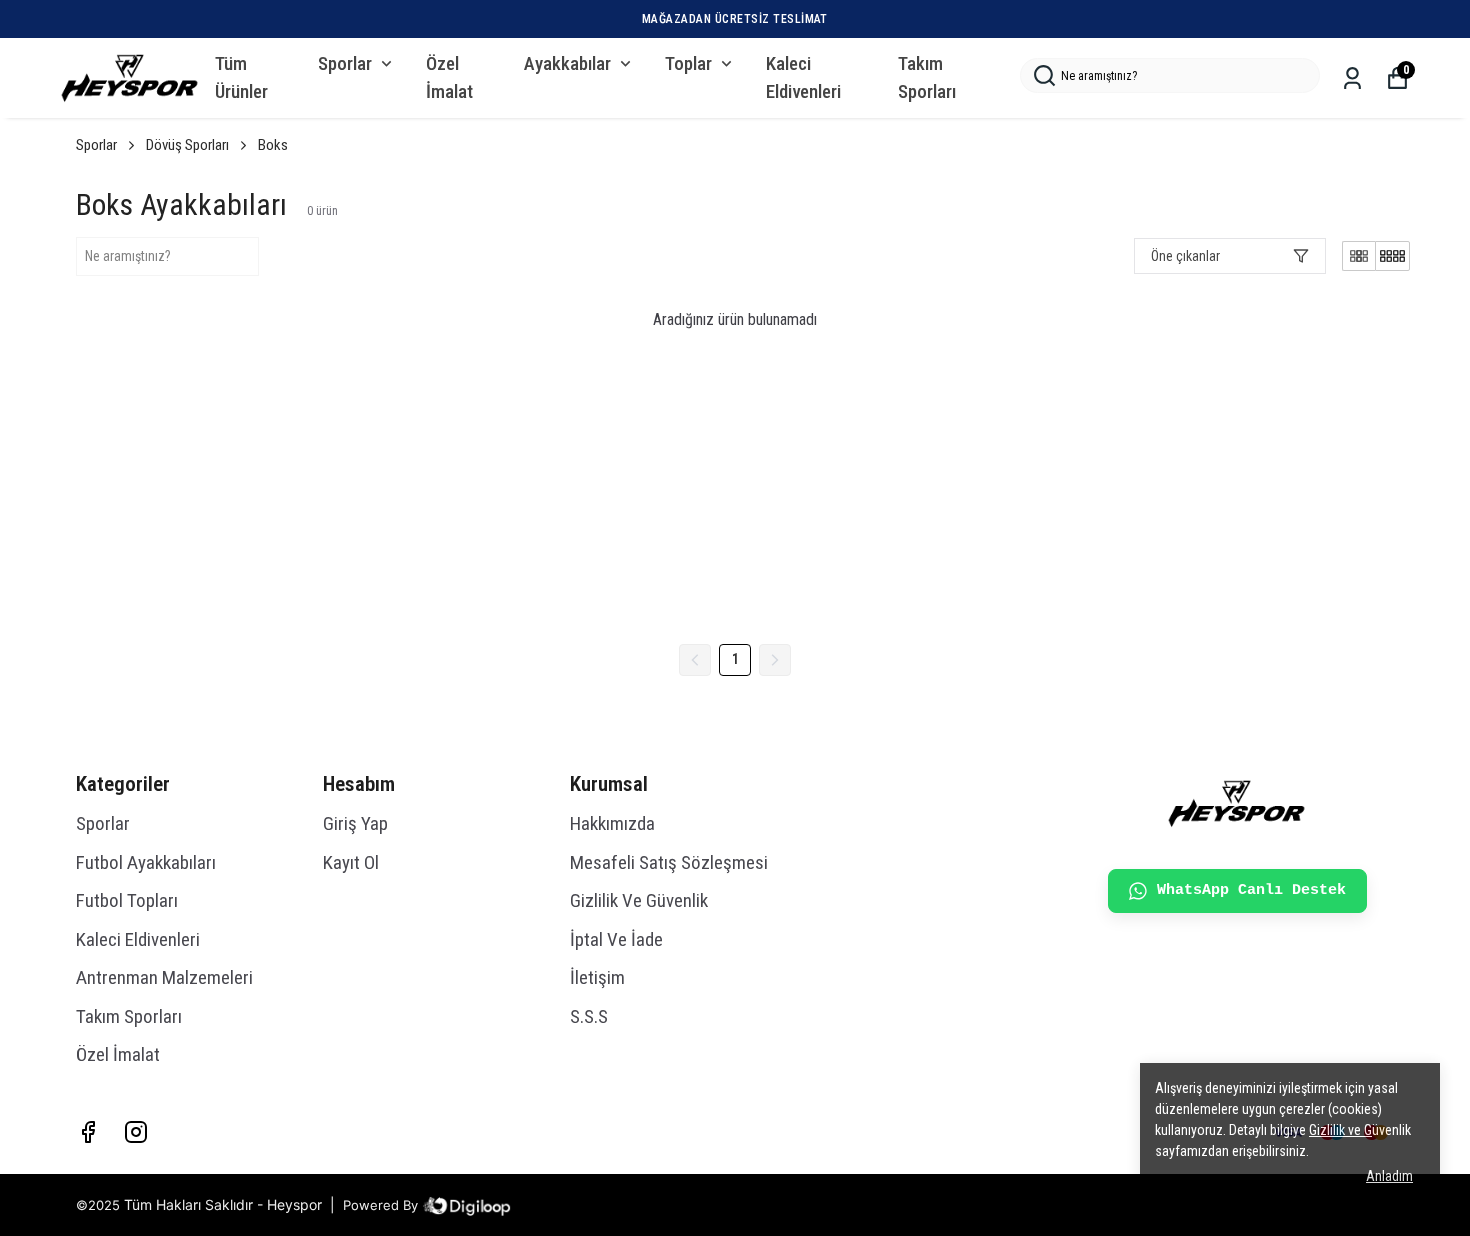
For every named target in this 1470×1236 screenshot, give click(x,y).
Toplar (688, 63)
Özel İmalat (449, 78)
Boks (273, 145)
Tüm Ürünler (241, 78)
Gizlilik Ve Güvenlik (639, 900)
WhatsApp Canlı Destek (1251, 890)
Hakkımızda (612, 823)
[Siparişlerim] (1352, 78)
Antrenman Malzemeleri (164, 977)
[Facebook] (88, 1132)
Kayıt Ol (351, 862)
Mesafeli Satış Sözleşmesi (669, 862)
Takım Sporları (927, 78)
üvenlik (1360, 1130)
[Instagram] (136, 1132)
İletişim (597, 977)
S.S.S (589, 1016)
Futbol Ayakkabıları (146, 862)
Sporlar (345, 63)
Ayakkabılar (567, 63)
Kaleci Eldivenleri (803, 78)
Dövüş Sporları (187, 145)
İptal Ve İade (616, 939)
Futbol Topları (127, 900)
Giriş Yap (355, 823)
